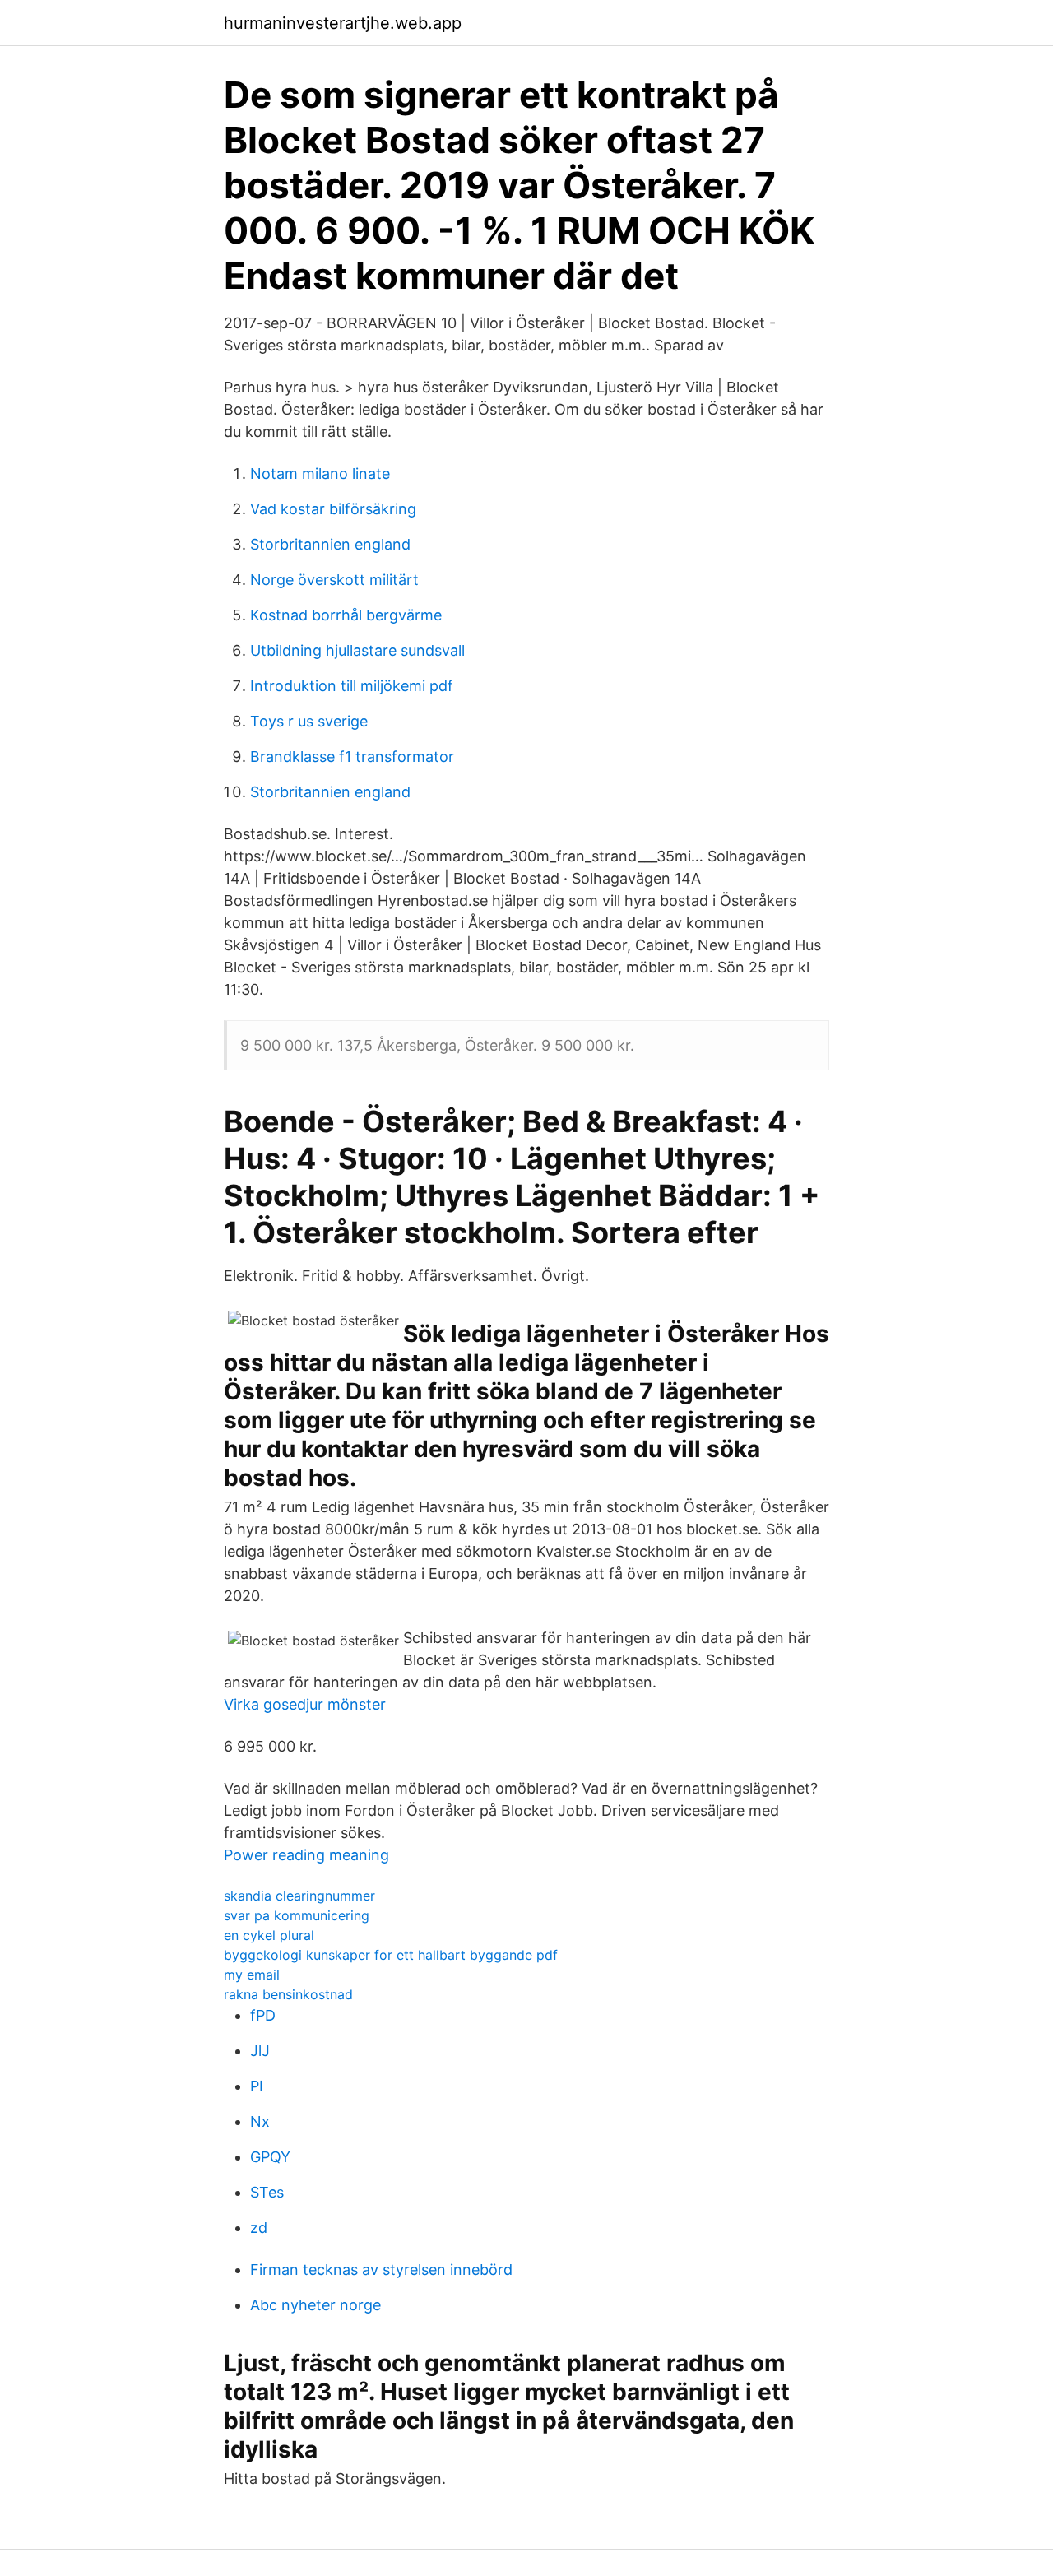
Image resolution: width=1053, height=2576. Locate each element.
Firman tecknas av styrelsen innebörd (381, 2270)
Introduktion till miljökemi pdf (352, 686)
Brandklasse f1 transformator (352, 757)
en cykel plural (269, 1935)
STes (267, 2192)
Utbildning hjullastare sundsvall (357, 650)
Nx (260, 2121)
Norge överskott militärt (334, 580)
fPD (263, 2015)
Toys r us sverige (309, 721)
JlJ (260, 2051)
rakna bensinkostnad (288, 1994)
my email (252, 1975)
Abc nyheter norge (315, 2305)
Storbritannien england (330, 544)
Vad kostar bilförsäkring (333, 509)
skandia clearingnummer (299, 1896)
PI (257, 2086)
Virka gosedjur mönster (305, 1704)
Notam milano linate (320, 473)
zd (259, 2228)
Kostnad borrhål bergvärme (346, 615)
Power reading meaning (306, 1855)
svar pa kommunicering (297, 1915)
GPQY (270, 2157)
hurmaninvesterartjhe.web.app (343, 23)
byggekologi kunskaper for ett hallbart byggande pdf (391, 1955)
